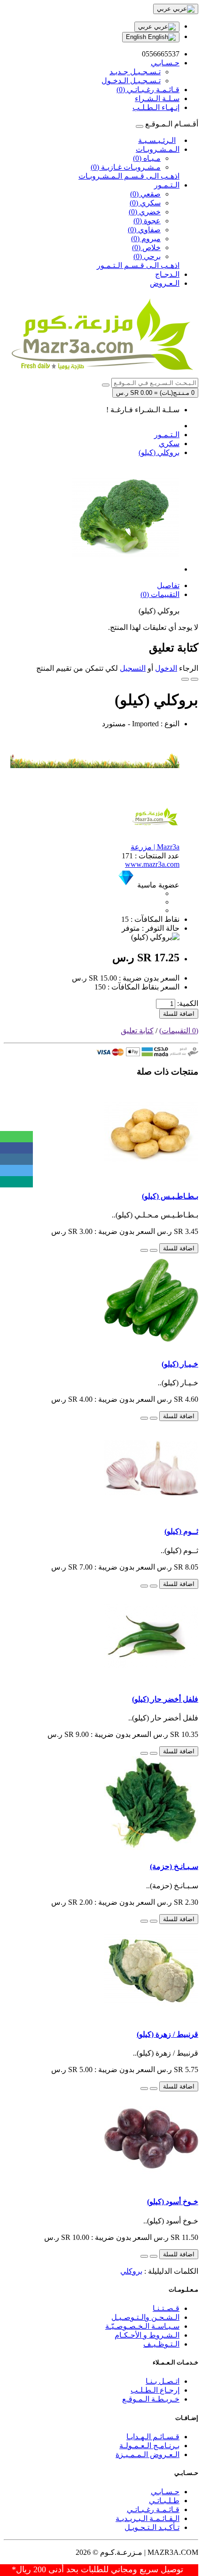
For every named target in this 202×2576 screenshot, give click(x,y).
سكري (169, 444)
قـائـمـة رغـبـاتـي (153, 2509)
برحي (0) (147, 256)
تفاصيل (168, 585)
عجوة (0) (147, 221)
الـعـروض (165, 283)
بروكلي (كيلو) (159, 452)
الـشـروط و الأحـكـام (147, 2335)
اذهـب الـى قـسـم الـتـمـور (138, 265)
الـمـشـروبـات (158, 149)
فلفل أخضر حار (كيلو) (165, 1699)
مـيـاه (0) (147, 158)
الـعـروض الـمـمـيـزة (148, 2454)
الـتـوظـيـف (161, 2344)
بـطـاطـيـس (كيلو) (170, 1196)
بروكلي (131, 2271)
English (137, 37)
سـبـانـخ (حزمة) (174, 1866)
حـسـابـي (165, 2492)
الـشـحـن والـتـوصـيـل (145, 2317)
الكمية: (188, 1003)
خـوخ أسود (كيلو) (173, 2202)
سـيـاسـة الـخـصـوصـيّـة (142, 2326)
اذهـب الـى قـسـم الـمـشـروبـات (129, 176)
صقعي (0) (145, 194)
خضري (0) (145, 212)
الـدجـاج (167, 274)
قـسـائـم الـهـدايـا (153, 2437)
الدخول (166, 668)
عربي (146, 27)
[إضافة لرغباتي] (194, 679)
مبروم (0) (146, 239)
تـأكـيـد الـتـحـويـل (152, 2527)
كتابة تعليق (137, 1031)
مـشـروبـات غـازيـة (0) (126, 167)
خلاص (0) (146, 247)
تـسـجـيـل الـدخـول (131, 81)
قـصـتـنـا (166, 2308)
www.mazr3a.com (152, 864)
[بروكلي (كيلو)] (126, 569)
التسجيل (133, 668)
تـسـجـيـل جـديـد (135, 72)
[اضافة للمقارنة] (185, 679)
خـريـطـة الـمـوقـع (151, 2399)
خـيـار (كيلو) (180, 1364)
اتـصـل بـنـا (163, 2381)
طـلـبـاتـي (164, 2501)
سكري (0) (145, 203)
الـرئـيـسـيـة (157, 140)
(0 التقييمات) (179, 1031)
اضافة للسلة (179, 1014)
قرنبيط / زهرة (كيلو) (167, 2034)
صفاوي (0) (144, 230)
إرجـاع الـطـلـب (155, 2390)
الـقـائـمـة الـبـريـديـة (148, 2518)
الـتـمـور (167, 185)
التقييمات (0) (160, 594)
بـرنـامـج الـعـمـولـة (149, 2446)
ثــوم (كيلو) (181, 1531)
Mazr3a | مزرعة (155, 847)
